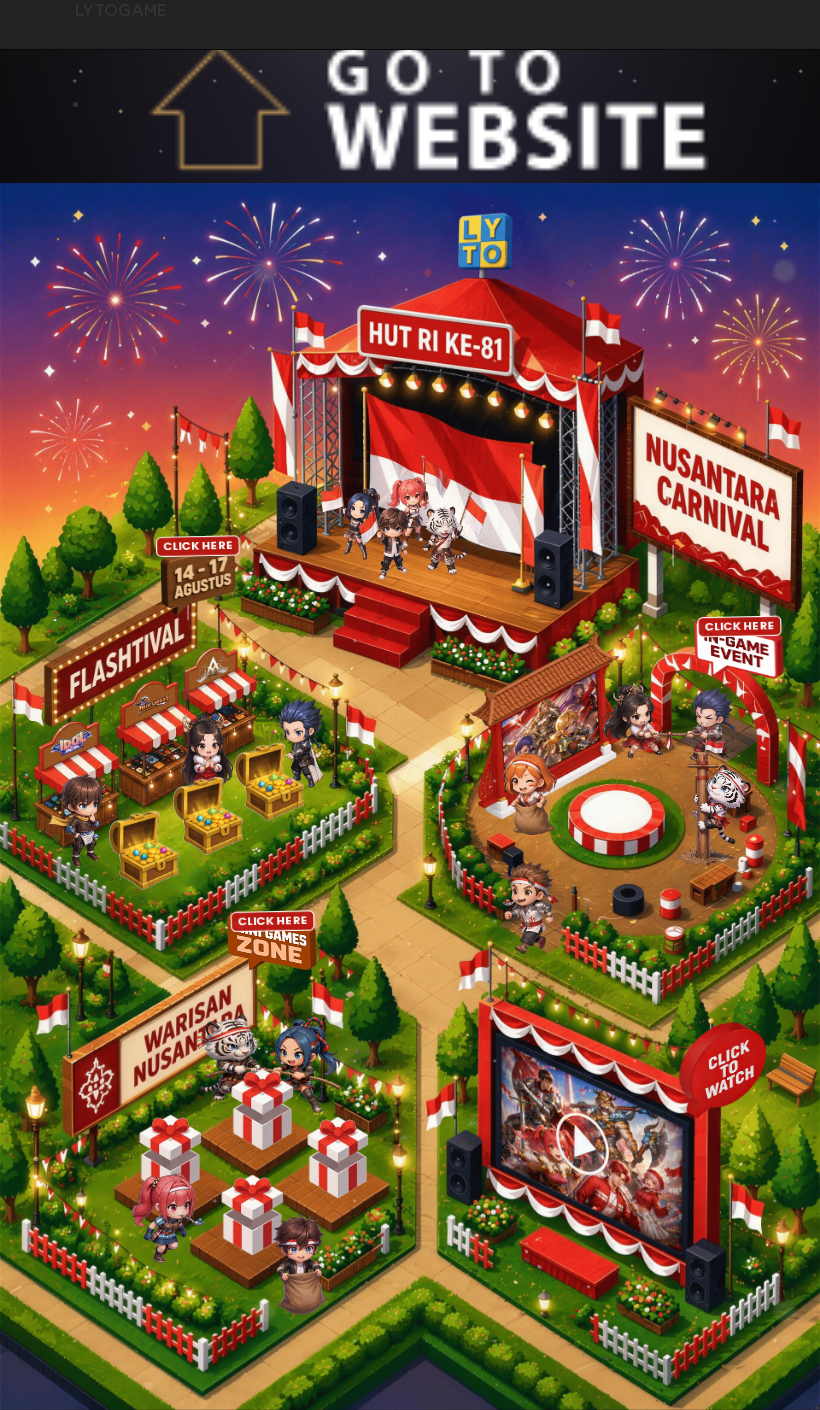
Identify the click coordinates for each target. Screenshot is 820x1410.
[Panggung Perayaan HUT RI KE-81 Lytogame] (401, 517)
